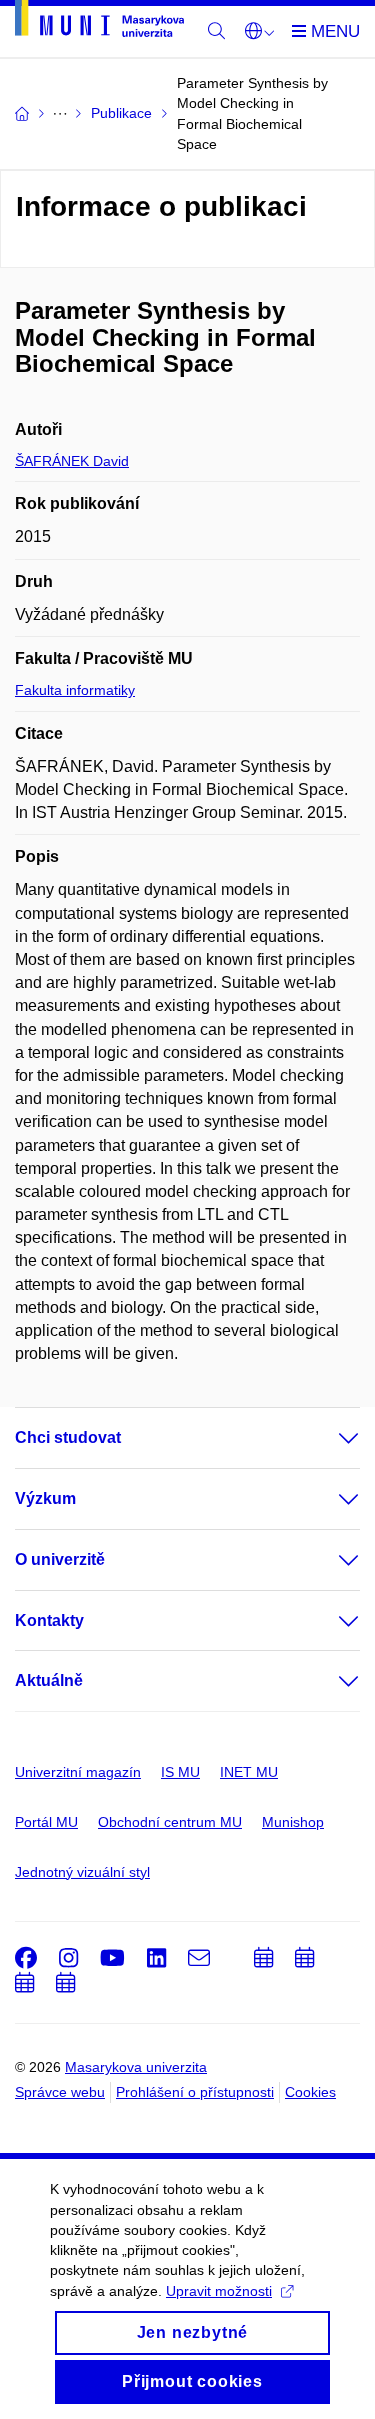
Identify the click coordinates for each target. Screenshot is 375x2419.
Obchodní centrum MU (170, 1822)
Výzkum (45, 1498)
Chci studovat (68, 1437)
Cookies (310, 2092)
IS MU (180, 1772)
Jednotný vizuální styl (82, 1872)
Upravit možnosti (219, 2291)
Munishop (293, 1822)
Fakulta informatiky (75, 690)
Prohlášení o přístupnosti (195, 2092)
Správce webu (60, 2092)
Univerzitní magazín (78, 1772)
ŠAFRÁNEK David (72, 461)
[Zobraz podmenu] (329, 1438)
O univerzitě (60, 1559)
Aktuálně (49, 1680)
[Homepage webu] (99, 22)
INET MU (249, 1772)
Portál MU (46, 1822)
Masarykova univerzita (136, 2067)
